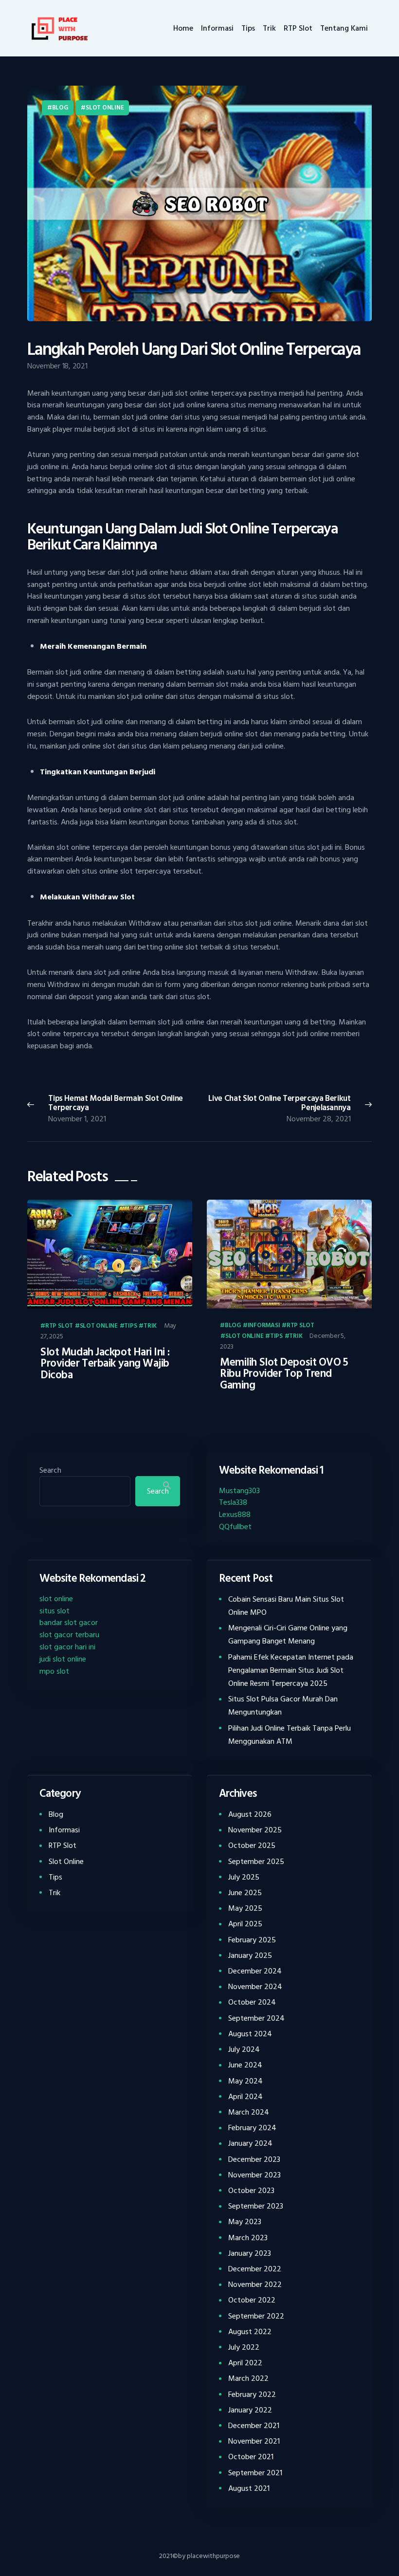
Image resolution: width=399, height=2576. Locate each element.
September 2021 (255, 2473)
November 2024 (255, 1987)
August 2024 (250, 2034)
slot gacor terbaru (69, 1635)
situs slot (54, 1611)
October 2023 (251, 2191)
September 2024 (256, 2018)
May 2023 (245, 2222)
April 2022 (245, 2363)
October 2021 (251, 2457)
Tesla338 (233, 1502)
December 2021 (254, 2426)
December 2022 (255, 2269)
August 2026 (250, 1814)
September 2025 (256, 1862)
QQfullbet (235, 1527)
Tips (130, 1326)
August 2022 (250, 2332)
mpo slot (54, 1671)
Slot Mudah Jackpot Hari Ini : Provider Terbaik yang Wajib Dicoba (105, 1364)
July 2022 (244, 2347)
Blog (60, 108)
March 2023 (248, 2238)
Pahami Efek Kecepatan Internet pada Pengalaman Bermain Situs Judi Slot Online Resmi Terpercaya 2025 (291, 1670)
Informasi (264, 1326)
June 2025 (245, 1893)
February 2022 (252, 2394)
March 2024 (249, 2112)
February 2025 (252, 1940)
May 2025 (245, 1908)
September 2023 (256, 2206)
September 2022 (256, 2316)
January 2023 (250, 2253)
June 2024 (245, 2065)
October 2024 (252, 2002)
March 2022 (248, 2378)
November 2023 (254, 2175)
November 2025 (255, 1830)
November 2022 (255, 2284)
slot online (56, 1599)
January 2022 (250, 2410)
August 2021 (249, 2488)
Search (50, 1470)
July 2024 (244, 2049)
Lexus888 (235, 1515)
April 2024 (245, 2097)
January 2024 (250, 2143)
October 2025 (252, 1845)
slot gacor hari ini (67, 1647)
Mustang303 (239, 1491)
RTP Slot (59, 1326)
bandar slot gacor (69, 1623)
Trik (150, 1326)
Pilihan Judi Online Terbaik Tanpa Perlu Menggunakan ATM (290, 1735)
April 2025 (245, 1924)
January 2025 (250, 1955)
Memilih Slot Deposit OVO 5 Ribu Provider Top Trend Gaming (284, 1374)
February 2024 (252, 2128)
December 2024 (255, 1971)
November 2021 (254, 2441)
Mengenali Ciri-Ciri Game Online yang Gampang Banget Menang (288, 1635)
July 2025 (244, 1877)
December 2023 (254, 2159)
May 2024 (245, 2081)
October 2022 (252, 2300)
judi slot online (63, 1659)
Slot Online (105, 108)
